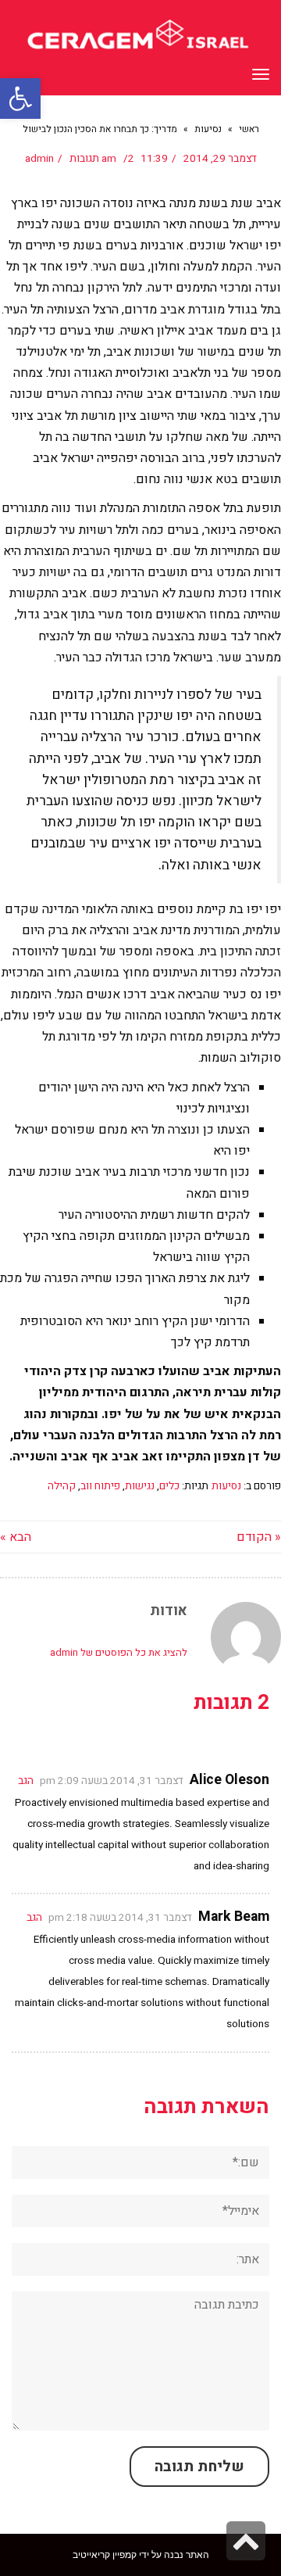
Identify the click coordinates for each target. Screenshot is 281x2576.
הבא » (16, 1537)
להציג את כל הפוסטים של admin (119, 1652)
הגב (26, 1781)
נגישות (140, 1486)
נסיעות (226, 1486)
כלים (169, 1486)
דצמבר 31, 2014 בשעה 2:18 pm (120, 1918)
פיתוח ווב (100, 1486)
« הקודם (259, 1537)
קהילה (62, 1486)
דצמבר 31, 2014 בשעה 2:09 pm (112, 1781)
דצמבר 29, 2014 (220, 159)
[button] (20, 99)
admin (39, 159)
